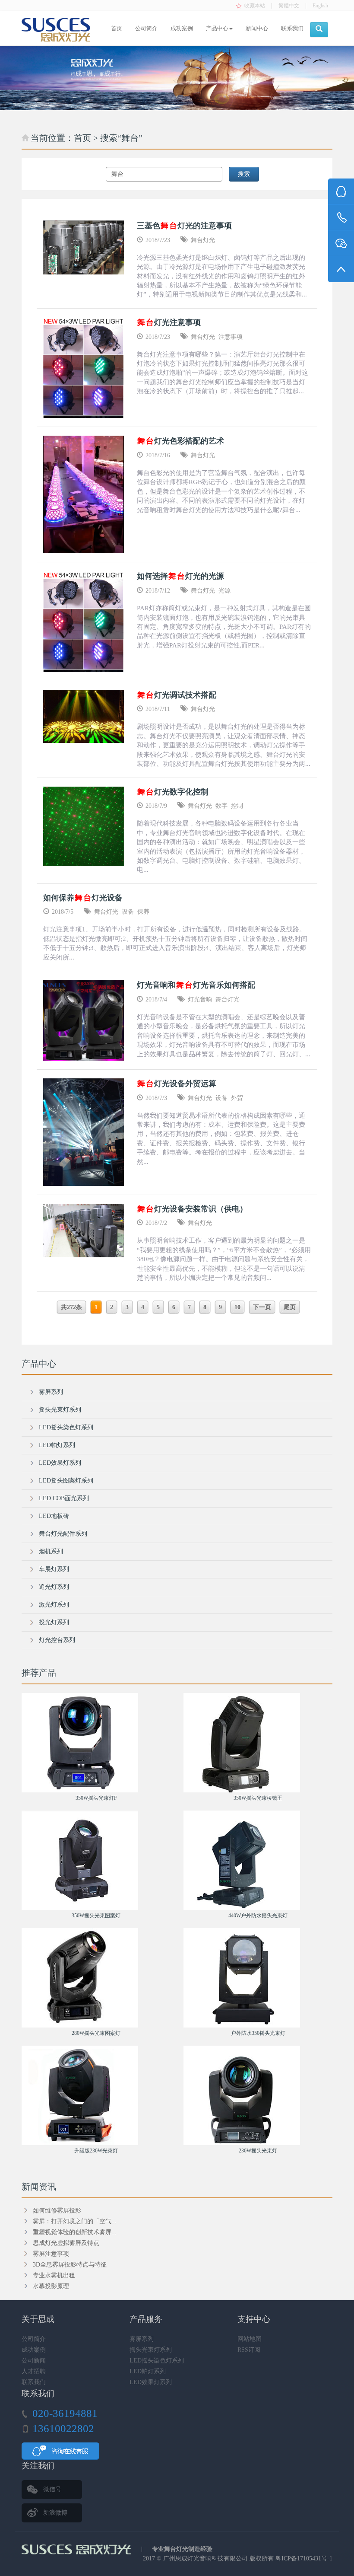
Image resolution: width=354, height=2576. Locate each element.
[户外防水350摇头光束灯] (258, 1978)
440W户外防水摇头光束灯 (258, 1916)
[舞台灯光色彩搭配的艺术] (84, 494)
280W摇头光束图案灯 (96, 2033)
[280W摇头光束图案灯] (96, 1978)
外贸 (237, 1098)
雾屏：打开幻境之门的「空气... (75, 2221)
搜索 (244, 174)
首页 (117, 28)
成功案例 (182, 28)
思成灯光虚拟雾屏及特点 (66, 2243)
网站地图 (250, 2339)
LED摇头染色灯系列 (66, 1427)
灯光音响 (200, 999)
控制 (237, 806)
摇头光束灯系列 (60, 1410)
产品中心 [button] (217, 28)
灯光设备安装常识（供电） (192, 1209)
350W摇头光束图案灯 (96, 1916)
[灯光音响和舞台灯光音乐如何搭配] (84, 1020)
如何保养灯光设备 (83, 898)
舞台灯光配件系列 (63, 1534)
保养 (143, 912)
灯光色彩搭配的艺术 (181, 441)
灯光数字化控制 (173, 792)
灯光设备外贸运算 (177, 1084)
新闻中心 (257, 28)
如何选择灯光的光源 (180, 576)
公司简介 (146, 28)
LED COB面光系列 (64, 1498)
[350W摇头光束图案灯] (96, 1860)
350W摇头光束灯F (96, 1798)
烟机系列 (51, 1551)
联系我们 (292, 28)
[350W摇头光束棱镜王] (258, 1743)
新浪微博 (55, 2513)
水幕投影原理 (51, 2286)
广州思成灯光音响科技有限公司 (205, 2558)
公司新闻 (34, 2361)
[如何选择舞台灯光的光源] (84, 621)
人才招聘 (34, 2371)
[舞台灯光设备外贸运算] (84, 1132)
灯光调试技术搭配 (177, 695)
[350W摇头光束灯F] (96, 1743)
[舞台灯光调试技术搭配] (84, 716)
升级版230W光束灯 (96, 2151)
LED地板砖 (54, 1516)
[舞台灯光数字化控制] (84, 827)
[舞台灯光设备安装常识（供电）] (84, 1231)
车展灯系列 (54, 1569)
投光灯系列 (54, 1622)
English (320, 6)
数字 (221, 806)
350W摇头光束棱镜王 (258, 1798)
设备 (128, 912)
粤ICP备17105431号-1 (304, 2558)
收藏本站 (255, 6)
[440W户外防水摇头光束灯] (258, 1860)
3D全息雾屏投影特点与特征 (70, 2265)
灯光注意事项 (169, 322)
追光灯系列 (54, 1587)
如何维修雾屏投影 (57, 2211)
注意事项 (231, 337)
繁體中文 (289, 6)
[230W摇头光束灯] (258, 2095)
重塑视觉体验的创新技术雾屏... (75, 2232)
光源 (224, 591)
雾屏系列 (51, 1392)
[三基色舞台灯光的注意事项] (84, 247)
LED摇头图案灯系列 (66, 1481)
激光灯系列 (54, 1605)
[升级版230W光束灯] (96, 2095)
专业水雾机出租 (54, 2275)
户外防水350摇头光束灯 (258, 2033)
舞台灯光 (203, 240)
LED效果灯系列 (60, 1463)
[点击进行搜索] (319, 30)
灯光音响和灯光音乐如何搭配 (196, 985)
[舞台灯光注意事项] (84, 368)
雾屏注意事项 (51, 2254)
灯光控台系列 (57, 1640)
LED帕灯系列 (57, 1445)
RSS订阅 (249, 2350)
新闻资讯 (39, 2187)
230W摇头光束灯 (258, 2151)
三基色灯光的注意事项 (184, 226)
